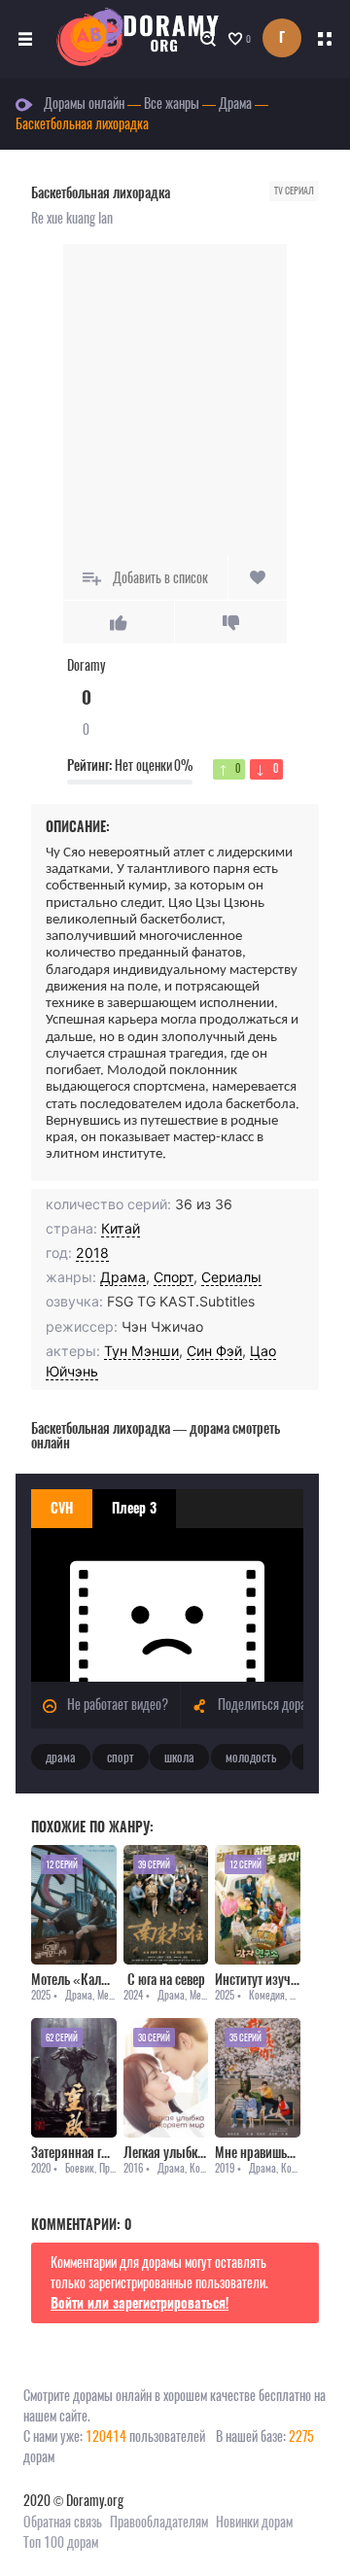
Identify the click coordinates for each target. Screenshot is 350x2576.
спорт (121, 1757)
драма (61, 1757)
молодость (251, 1757)
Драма (123, 1277)
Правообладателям (159, 2522)
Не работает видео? (116, 1705)
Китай (121, 1228)
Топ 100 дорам (61, 2542)
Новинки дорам (254, 2522)
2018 (92, 1253)
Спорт (174, 1277)
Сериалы (231, 1277)
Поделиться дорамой (270, 1705)
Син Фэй (214, 1351)
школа (179, 1757)
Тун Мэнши (141, 1351)
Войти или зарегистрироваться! (140, 2303)
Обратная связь (63, 2522)
